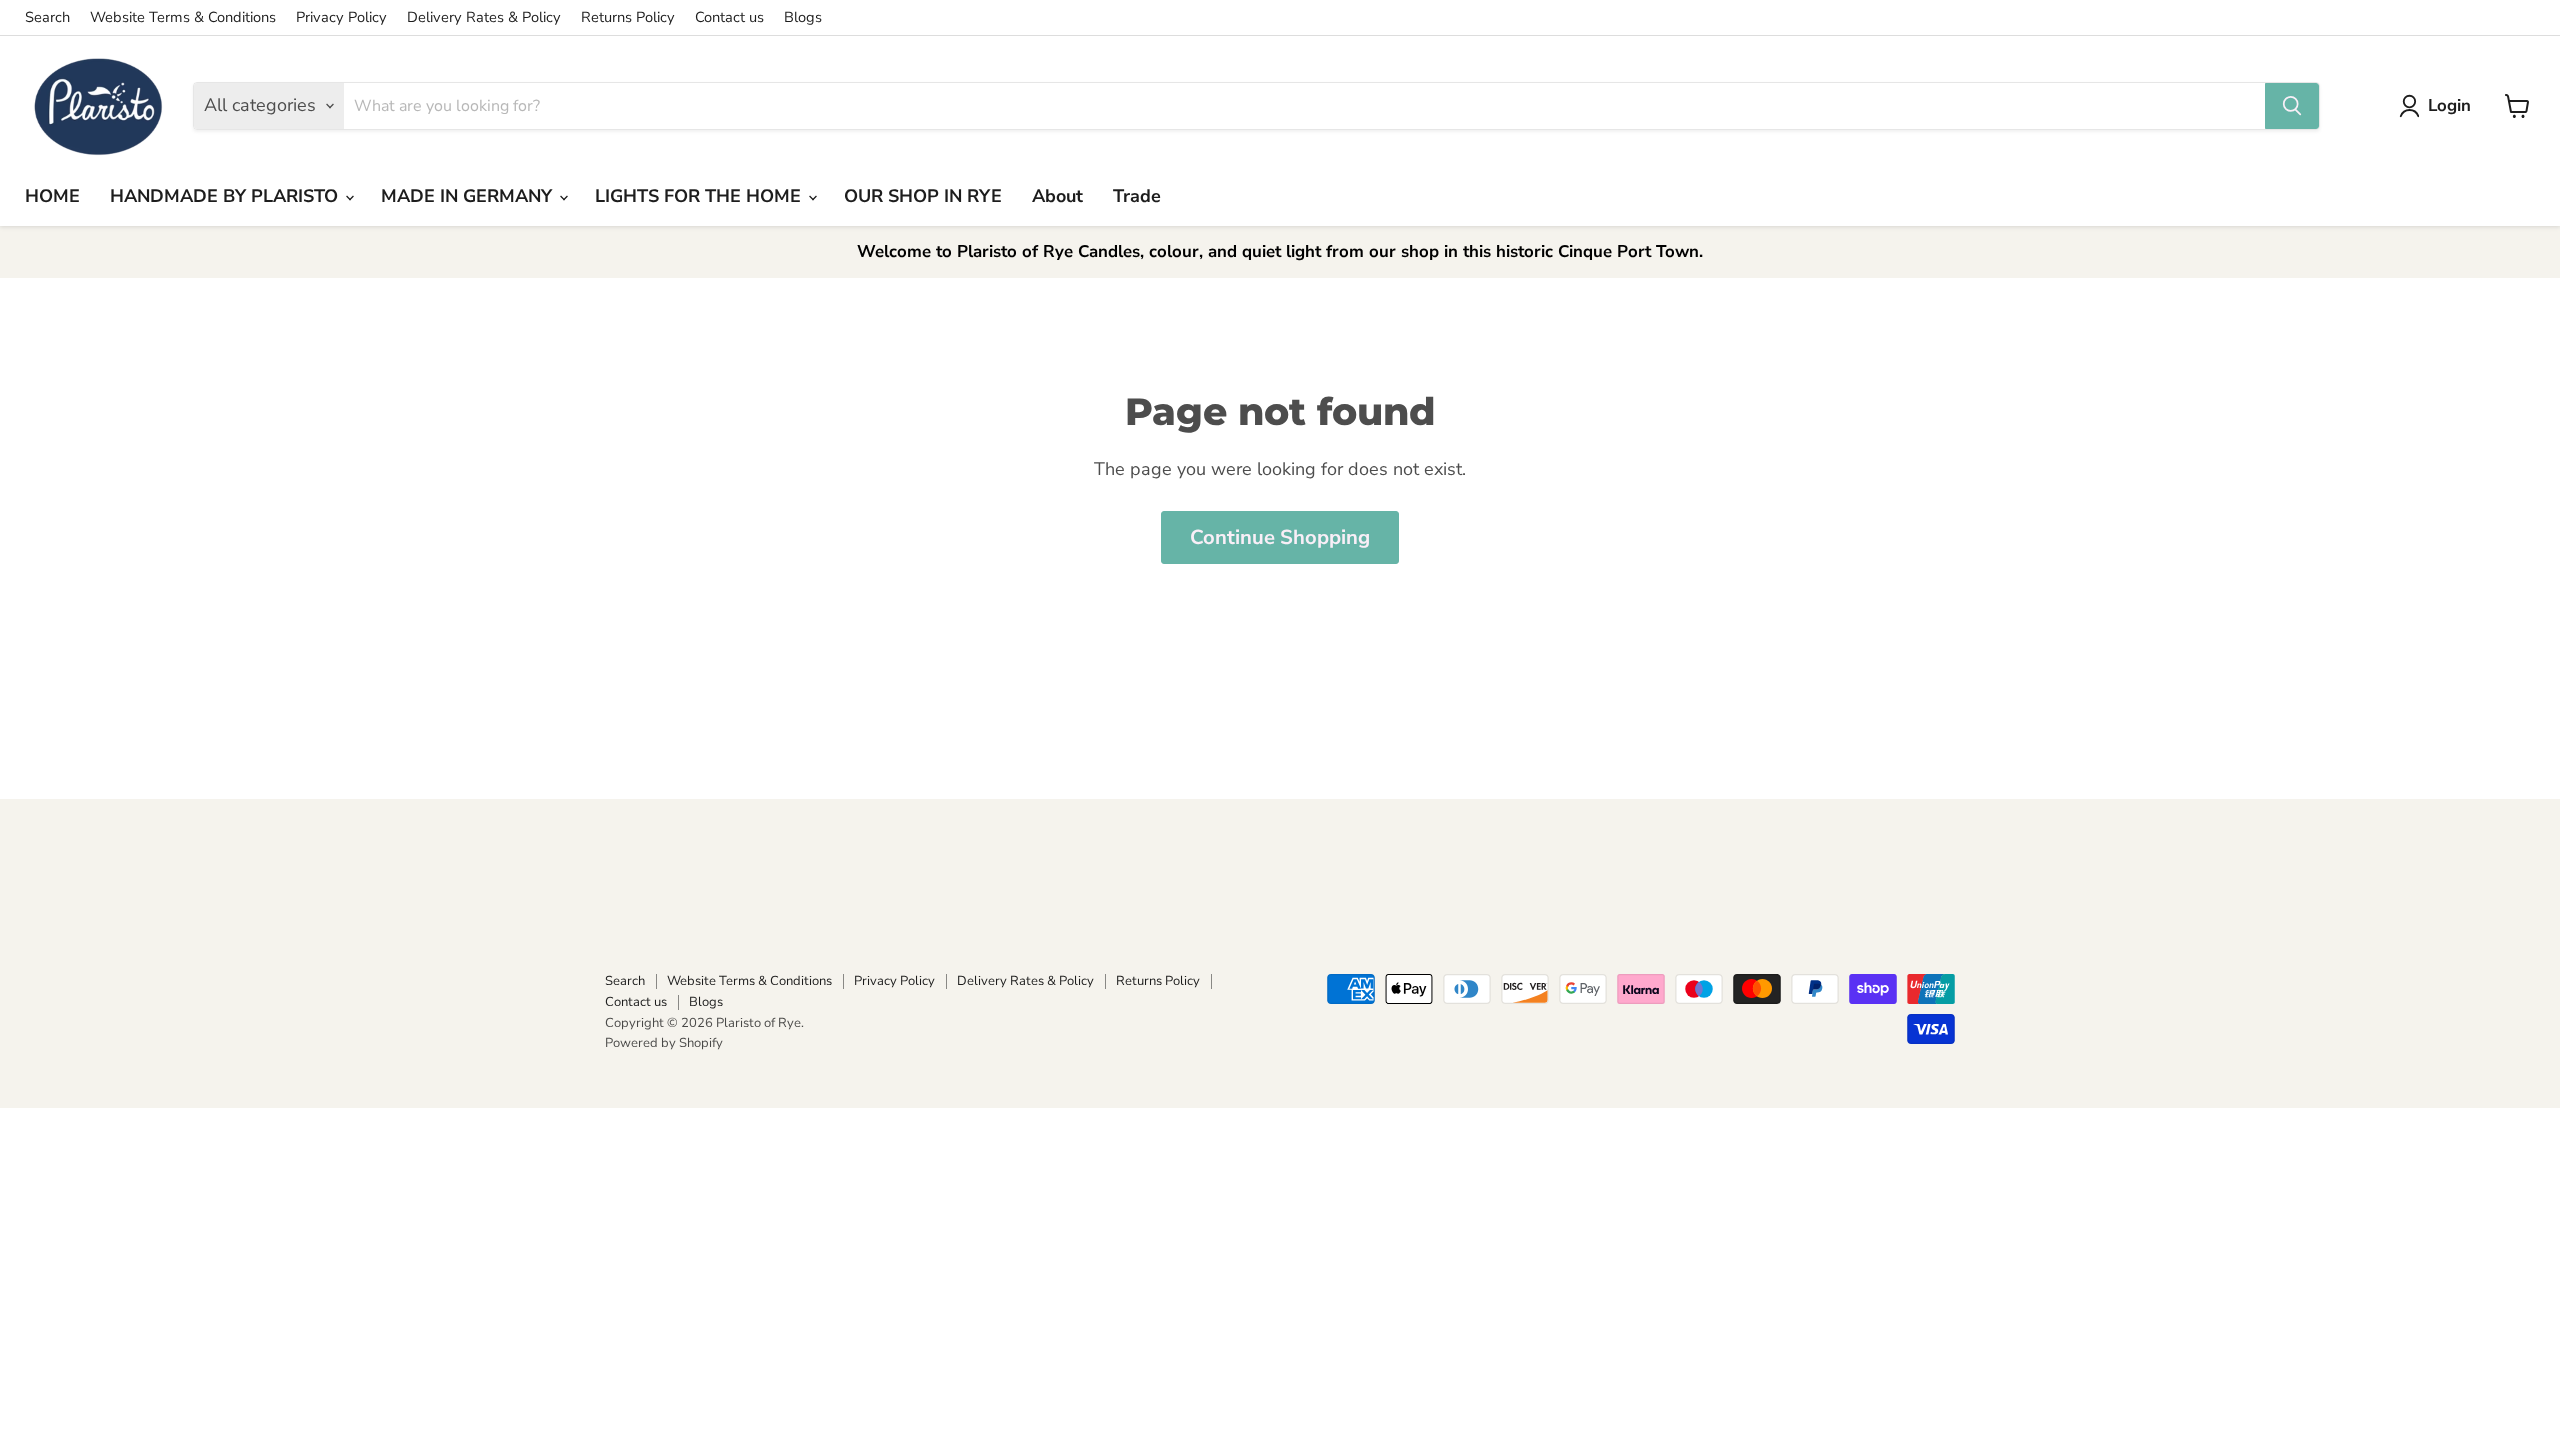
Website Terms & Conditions (183, 17)
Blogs (803, 17)
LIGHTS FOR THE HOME (700, 196)
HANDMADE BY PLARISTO (226, 196)
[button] (2439, 106)
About (1057, 196)
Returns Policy (628, 17)
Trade (1137, 196)
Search (47, 17)
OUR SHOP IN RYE (923, 196)
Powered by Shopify (664, 1043)
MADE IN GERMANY (469, 196)
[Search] (2292, 106)
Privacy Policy (341, 17)
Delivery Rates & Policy (484, 17)
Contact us (729, 17)
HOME (52, 196)
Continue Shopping (1280, 537)
